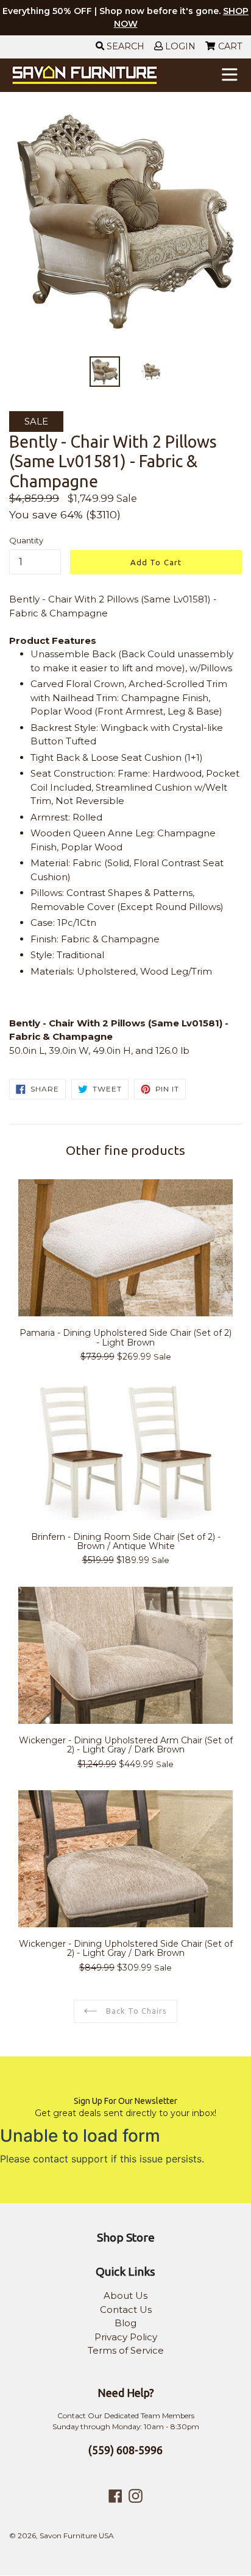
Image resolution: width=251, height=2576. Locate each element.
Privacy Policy (126, 2337)
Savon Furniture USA (77, 2535)
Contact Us (126, 2310)
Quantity (26, 540)
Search (124, 46)
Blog (125, 2323)
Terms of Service (126, 2350)
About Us (125, 2295)
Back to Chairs (136, 2011)
